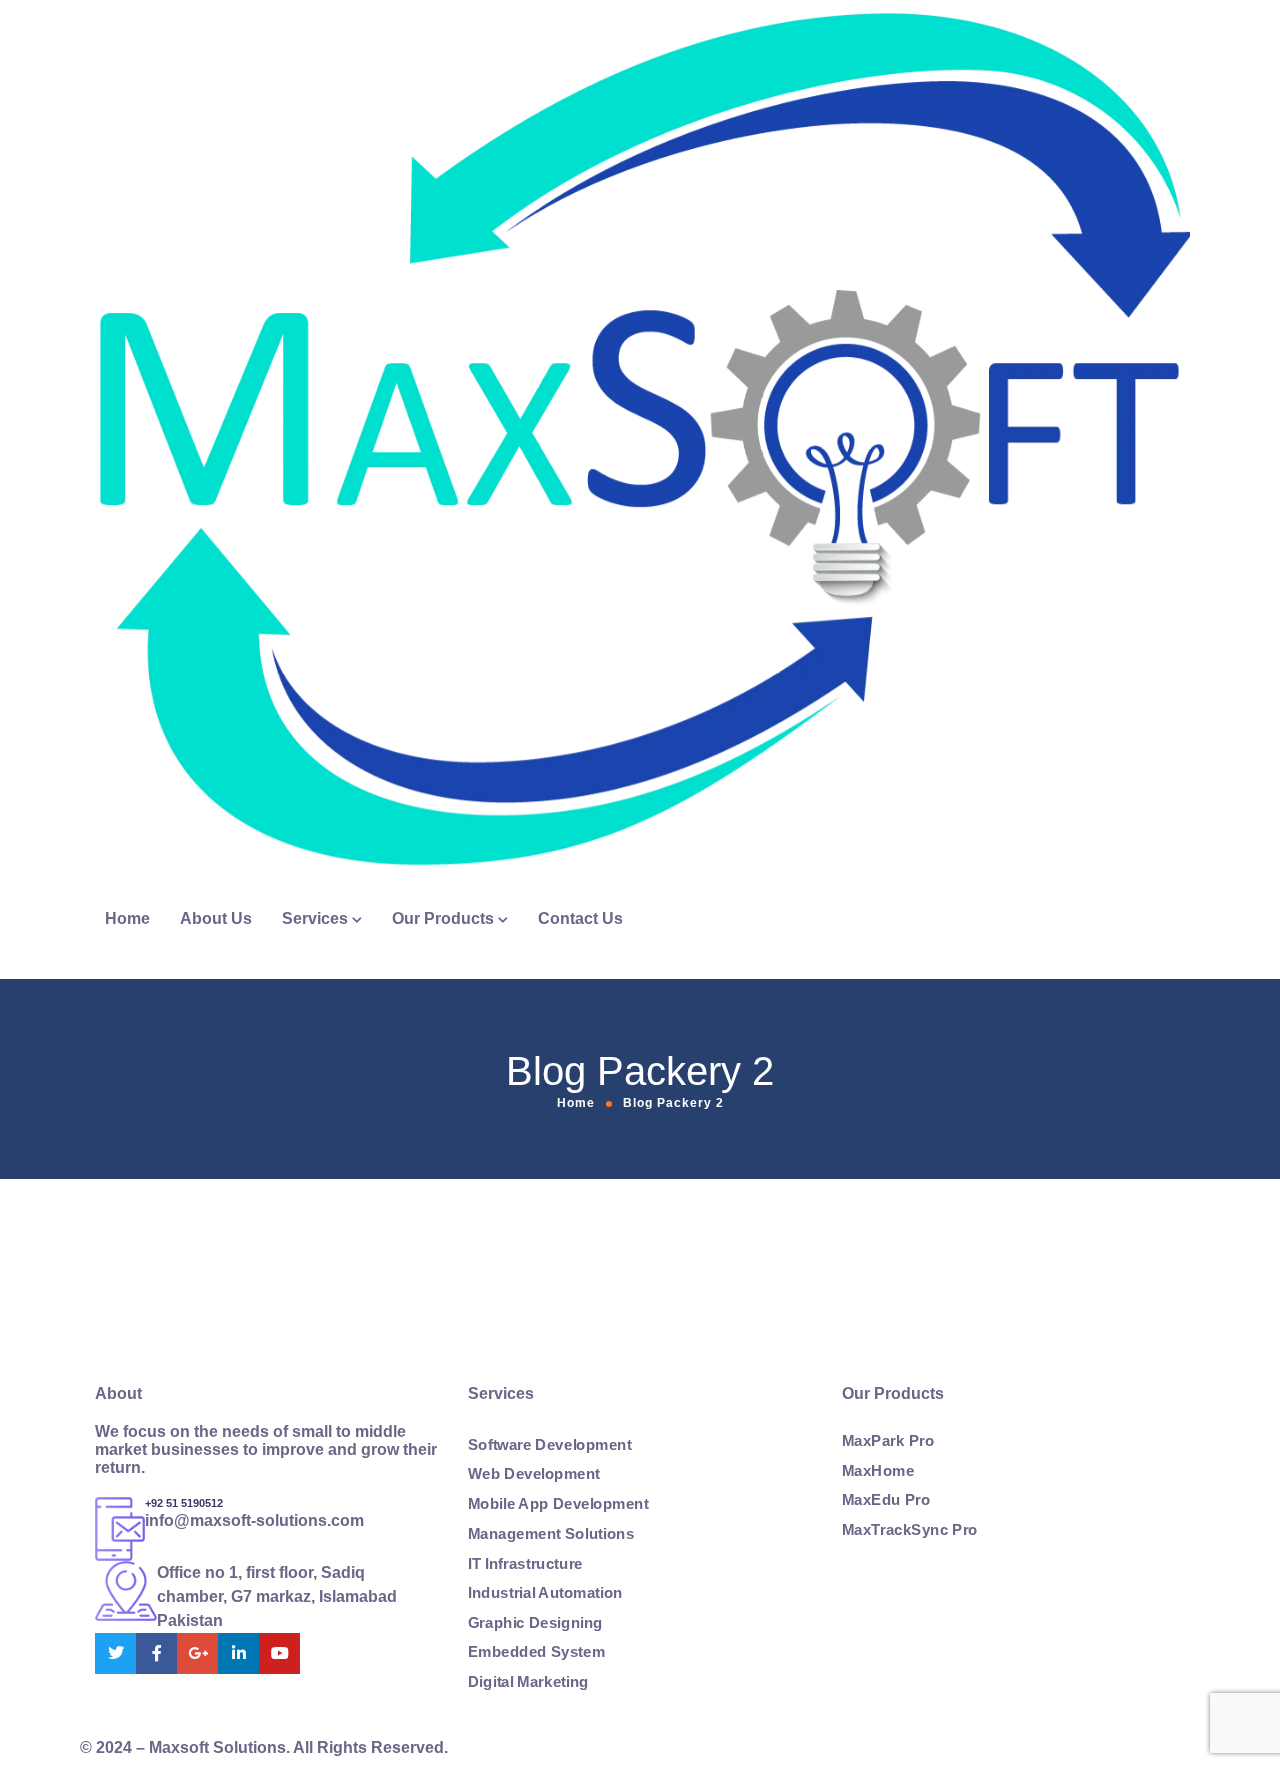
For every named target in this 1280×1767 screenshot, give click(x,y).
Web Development (534, 1475)
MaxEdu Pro (886, 1500)
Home (127, 918)
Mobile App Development (558, 1504)
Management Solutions (551, 1534)
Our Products (443, 918)
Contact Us (580, 918)
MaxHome (878, 1471)
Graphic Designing (535, 1623)
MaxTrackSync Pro (910, 1530)
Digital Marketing (528, 1682)
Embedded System (536, 1652)
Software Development (549, 1445)
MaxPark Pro (888, 1441)
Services (315, 918)
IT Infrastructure (525, 1563)
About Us (216, 918)
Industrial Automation (545, 1593)
